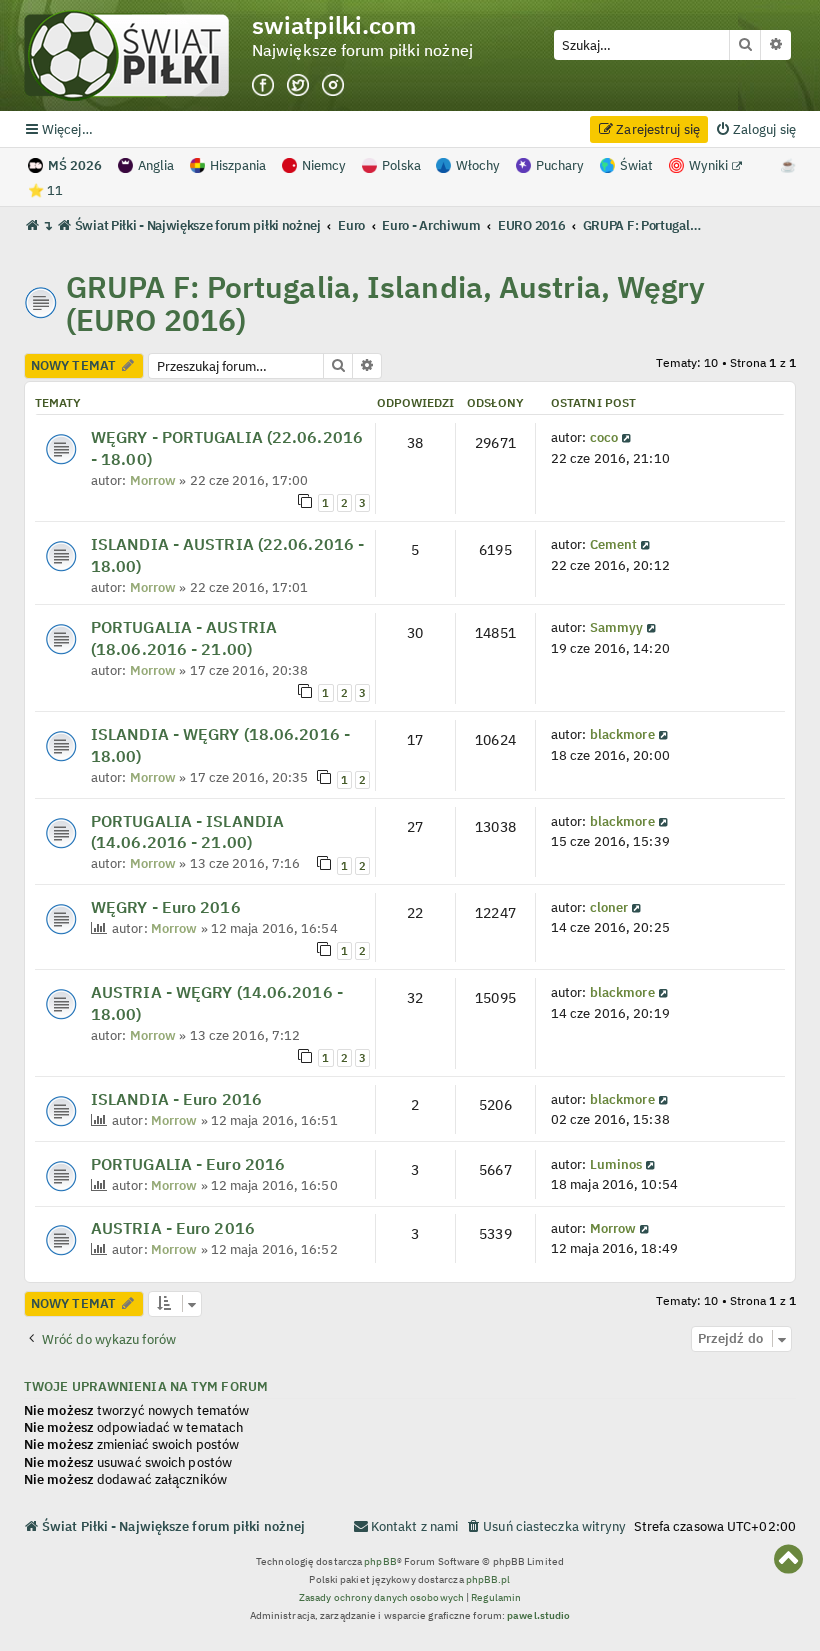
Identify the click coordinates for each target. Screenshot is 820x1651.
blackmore (622, 734)
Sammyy (617, 627)
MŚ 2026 (75, 165)
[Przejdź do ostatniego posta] (627, 437)
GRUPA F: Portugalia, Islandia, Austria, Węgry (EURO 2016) (386, 303)
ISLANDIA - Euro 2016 (176, 1099)
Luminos (616, 1164)
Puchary (560, 165)
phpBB (380, 1561)
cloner (609, 907)
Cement (614, 544)
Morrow (153, 480)
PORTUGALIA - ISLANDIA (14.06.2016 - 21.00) (187, 831)
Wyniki (710, 165)
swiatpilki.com (334, 25)
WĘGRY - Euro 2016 (166, 907)
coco (604, 437)
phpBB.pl (488, 1579)
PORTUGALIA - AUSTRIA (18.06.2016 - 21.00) (184, 637)
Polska (401, 165)
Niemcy (324, 165)
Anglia (156, 165)
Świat (636, 165)
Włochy (478, 165)
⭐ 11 (45, 190)
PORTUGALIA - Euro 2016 (188, 1164)
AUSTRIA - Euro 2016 (173, 1228)
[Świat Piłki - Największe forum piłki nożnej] (138, 55)
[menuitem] (755, 129)
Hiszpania (238, 165)
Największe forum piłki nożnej (362, 51)
